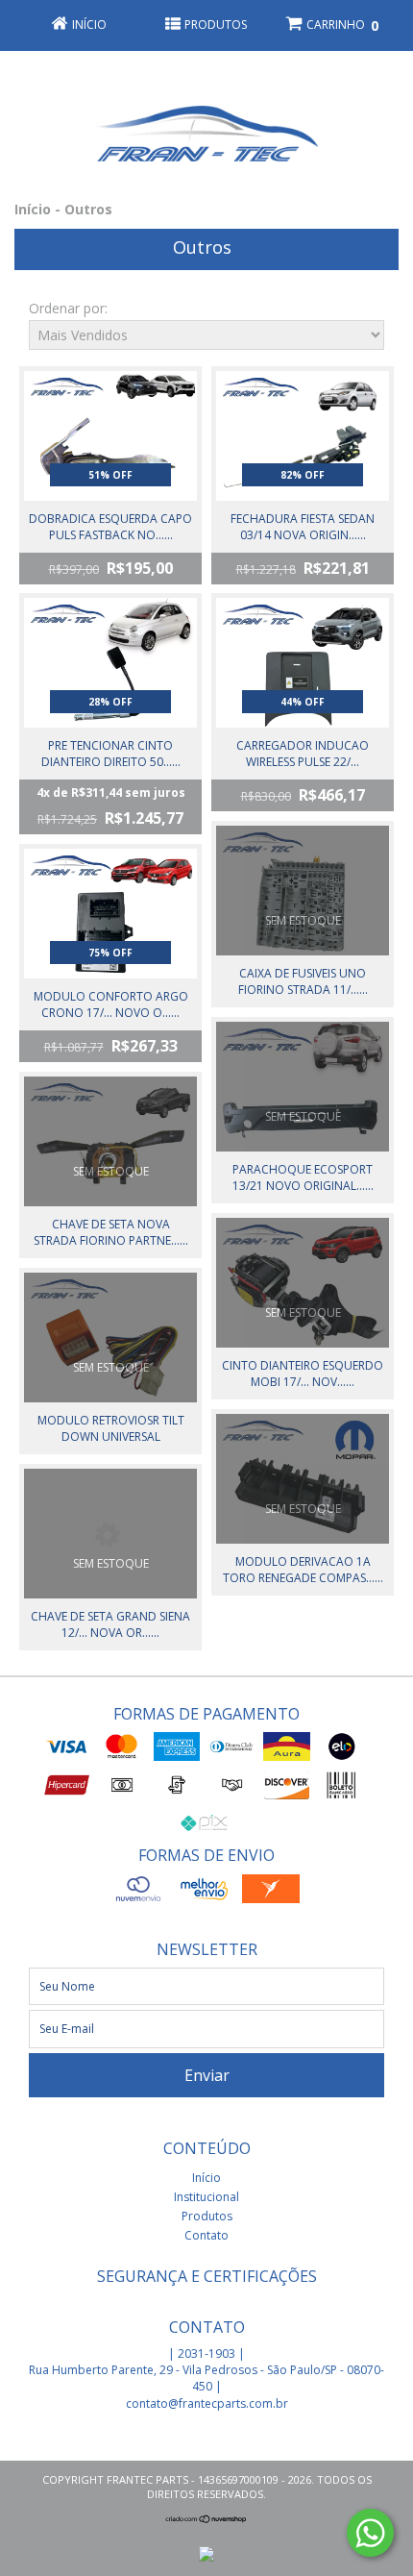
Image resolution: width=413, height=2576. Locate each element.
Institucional (206, 2197)
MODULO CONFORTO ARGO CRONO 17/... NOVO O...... (111, 1004)
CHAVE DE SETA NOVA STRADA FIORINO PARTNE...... (111, 1232)
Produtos (207, 2216)
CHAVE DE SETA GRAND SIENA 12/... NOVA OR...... (110, 1624)
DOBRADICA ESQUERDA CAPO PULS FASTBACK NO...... (110, 527)
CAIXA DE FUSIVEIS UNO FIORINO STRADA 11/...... (303, 981)
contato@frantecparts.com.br (207, 2403)
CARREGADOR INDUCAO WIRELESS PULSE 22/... (303, 754)
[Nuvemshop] (206, 2519)
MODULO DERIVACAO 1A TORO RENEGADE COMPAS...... (303, 1570)
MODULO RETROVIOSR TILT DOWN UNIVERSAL (111, 1428)
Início (33, 209)
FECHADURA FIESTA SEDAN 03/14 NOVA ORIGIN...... (303, 527)
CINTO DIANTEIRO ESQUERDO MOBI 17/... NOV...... (303, 1374)
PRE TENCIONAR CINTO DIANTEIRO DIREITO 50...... (111, 754)
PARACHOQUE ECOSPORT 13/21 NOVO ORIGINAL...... (303, 1177)
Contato (206, 2235)
